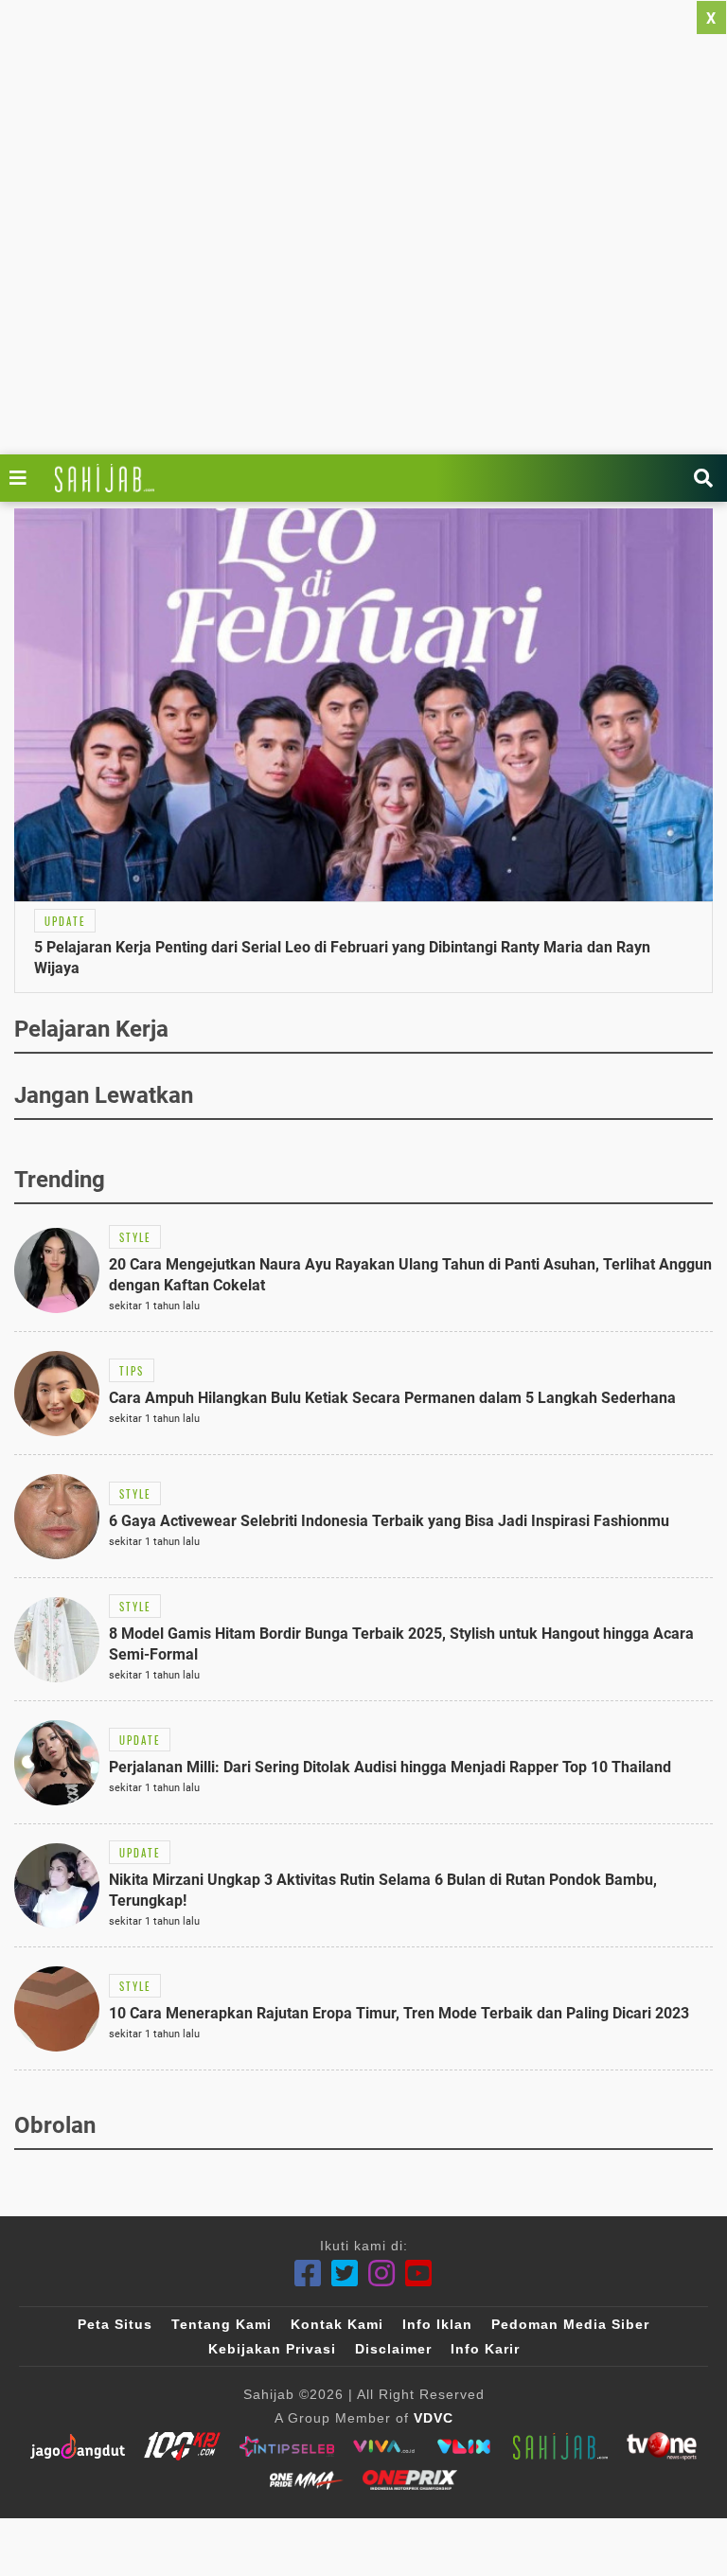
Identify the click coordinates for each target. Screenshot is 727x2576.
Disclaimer (393, 2349)
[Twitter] (345, 2274)
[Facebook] (308, 2274)
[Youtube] (419, 2274)
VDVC (434, 2418)
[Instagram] (382, 2274)
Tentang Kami (222, 2324)
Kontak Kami (337, 2324)
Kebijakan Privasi (272, 2349)
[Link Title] (23, 478)
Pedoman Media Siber (570, 2324)
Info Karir (485, 2349)
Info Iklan (437, 2324)
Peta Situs (115, 2324)
